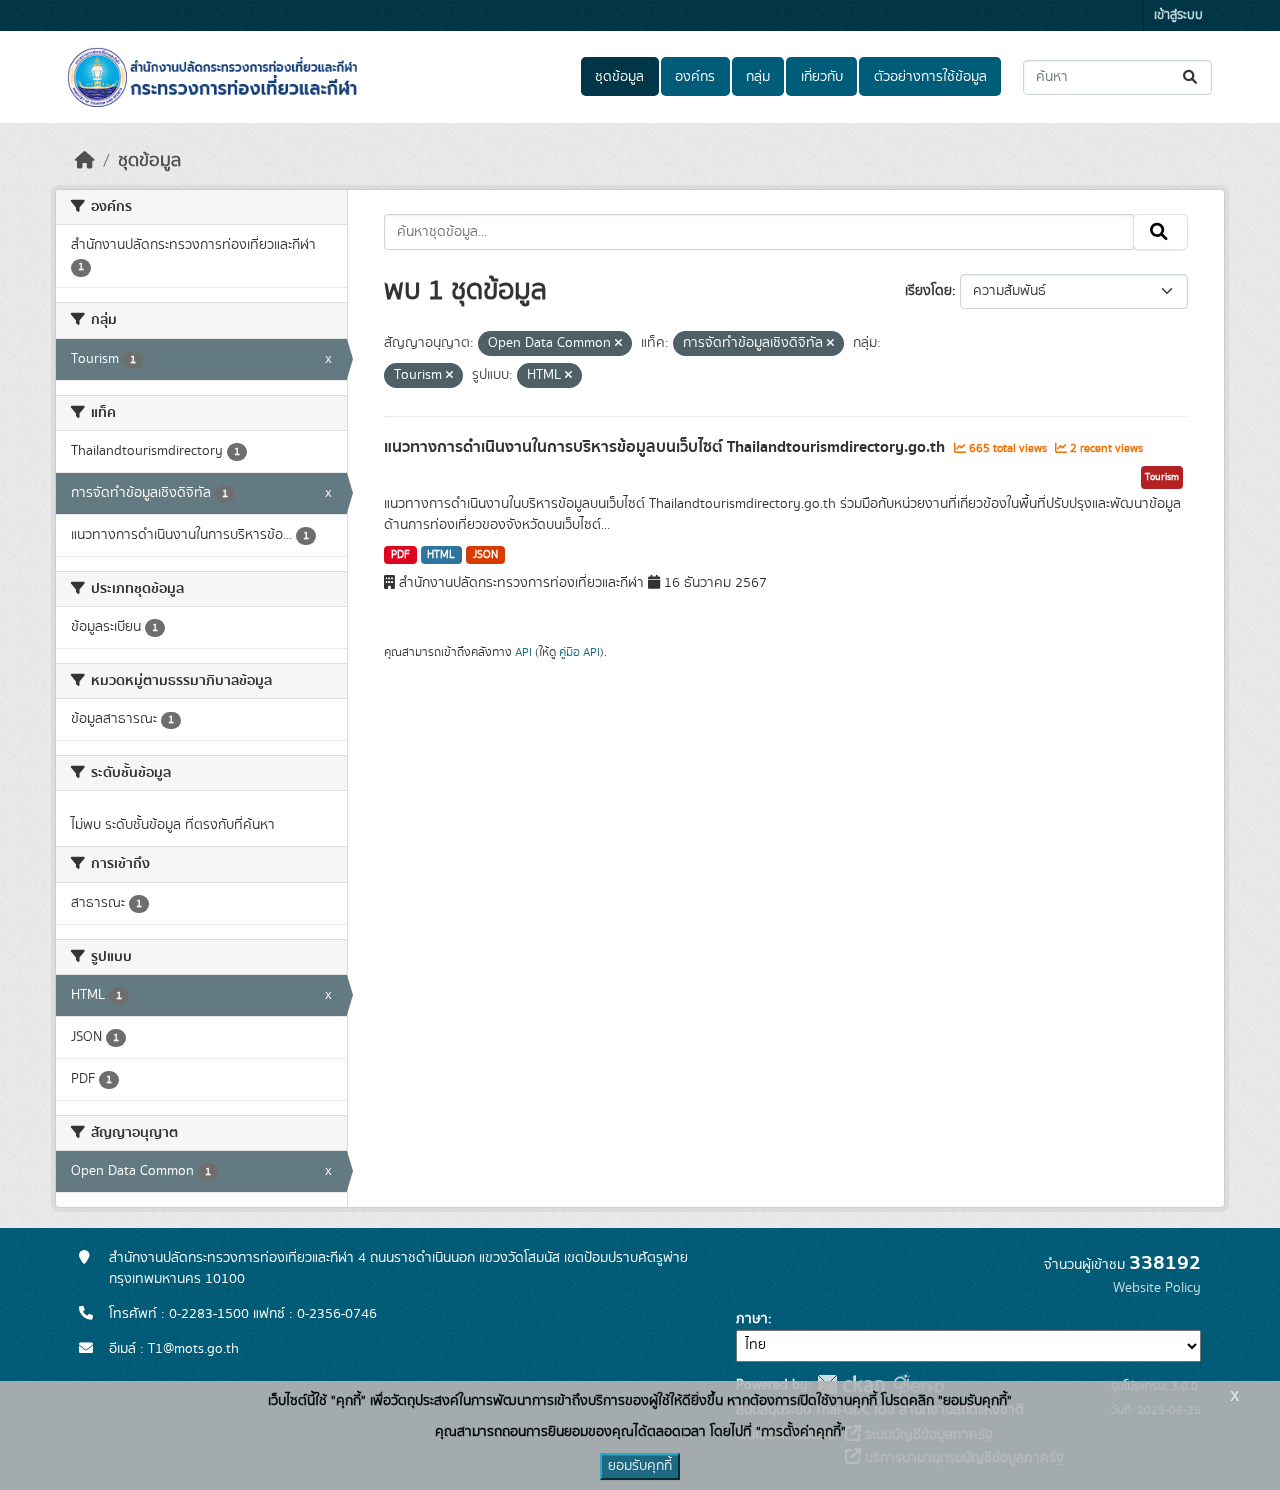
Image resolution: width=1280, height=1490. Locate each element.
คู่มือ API (579, 652)
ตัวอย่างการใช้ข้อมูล (930, 77)
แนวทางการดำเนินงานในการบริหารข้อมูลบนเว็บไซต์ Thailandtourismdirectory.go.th (666, 447)
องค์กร (695, 77)
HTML (441, 555)
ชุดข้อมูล (619, 77)
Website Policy (1157, 1288)
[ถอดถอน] (618, 344)
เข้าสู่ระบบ (1178, 15)
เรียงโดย (928, 291)
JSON (485, 555)
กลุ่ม (758, 77)
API (523, 652)
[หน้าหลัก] (85, 161)
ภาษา (752, 1319)
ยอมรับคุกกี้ (640, 1466)
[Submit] (1191, 77)
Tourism (1162, 477)
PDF (400, 555)
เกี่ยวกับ (822, 77)
